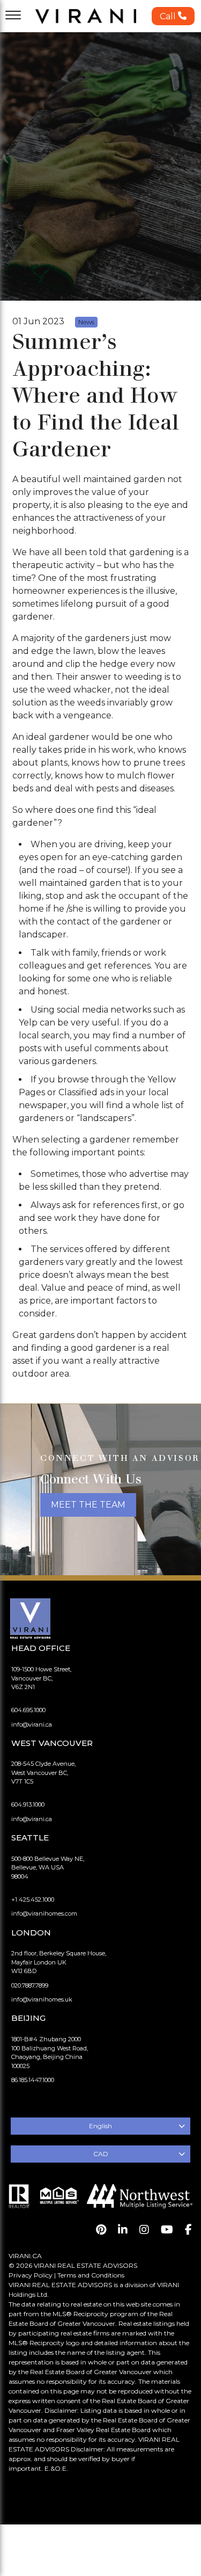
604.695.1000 (28, 1710)
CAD (101, 2154)
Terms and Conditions (91, 2275)
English (100, 2126)
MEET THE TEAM (88, 1505)
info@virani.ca (32, 1724)
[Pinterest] (101, 2230)
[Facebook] (188, 2230)
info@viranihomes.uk (42, 1999)
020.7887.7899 (30, 1985)
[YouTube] (167, 2230)
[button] (173, 16)
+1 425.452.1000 (33, 1900)
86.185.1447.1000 (33, 2080)
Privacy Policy (31, 2275)
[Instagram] (144, 2230)
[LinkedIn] (123, 2230)
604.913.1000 (28, 1804)
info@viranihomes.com (44, 1913)
